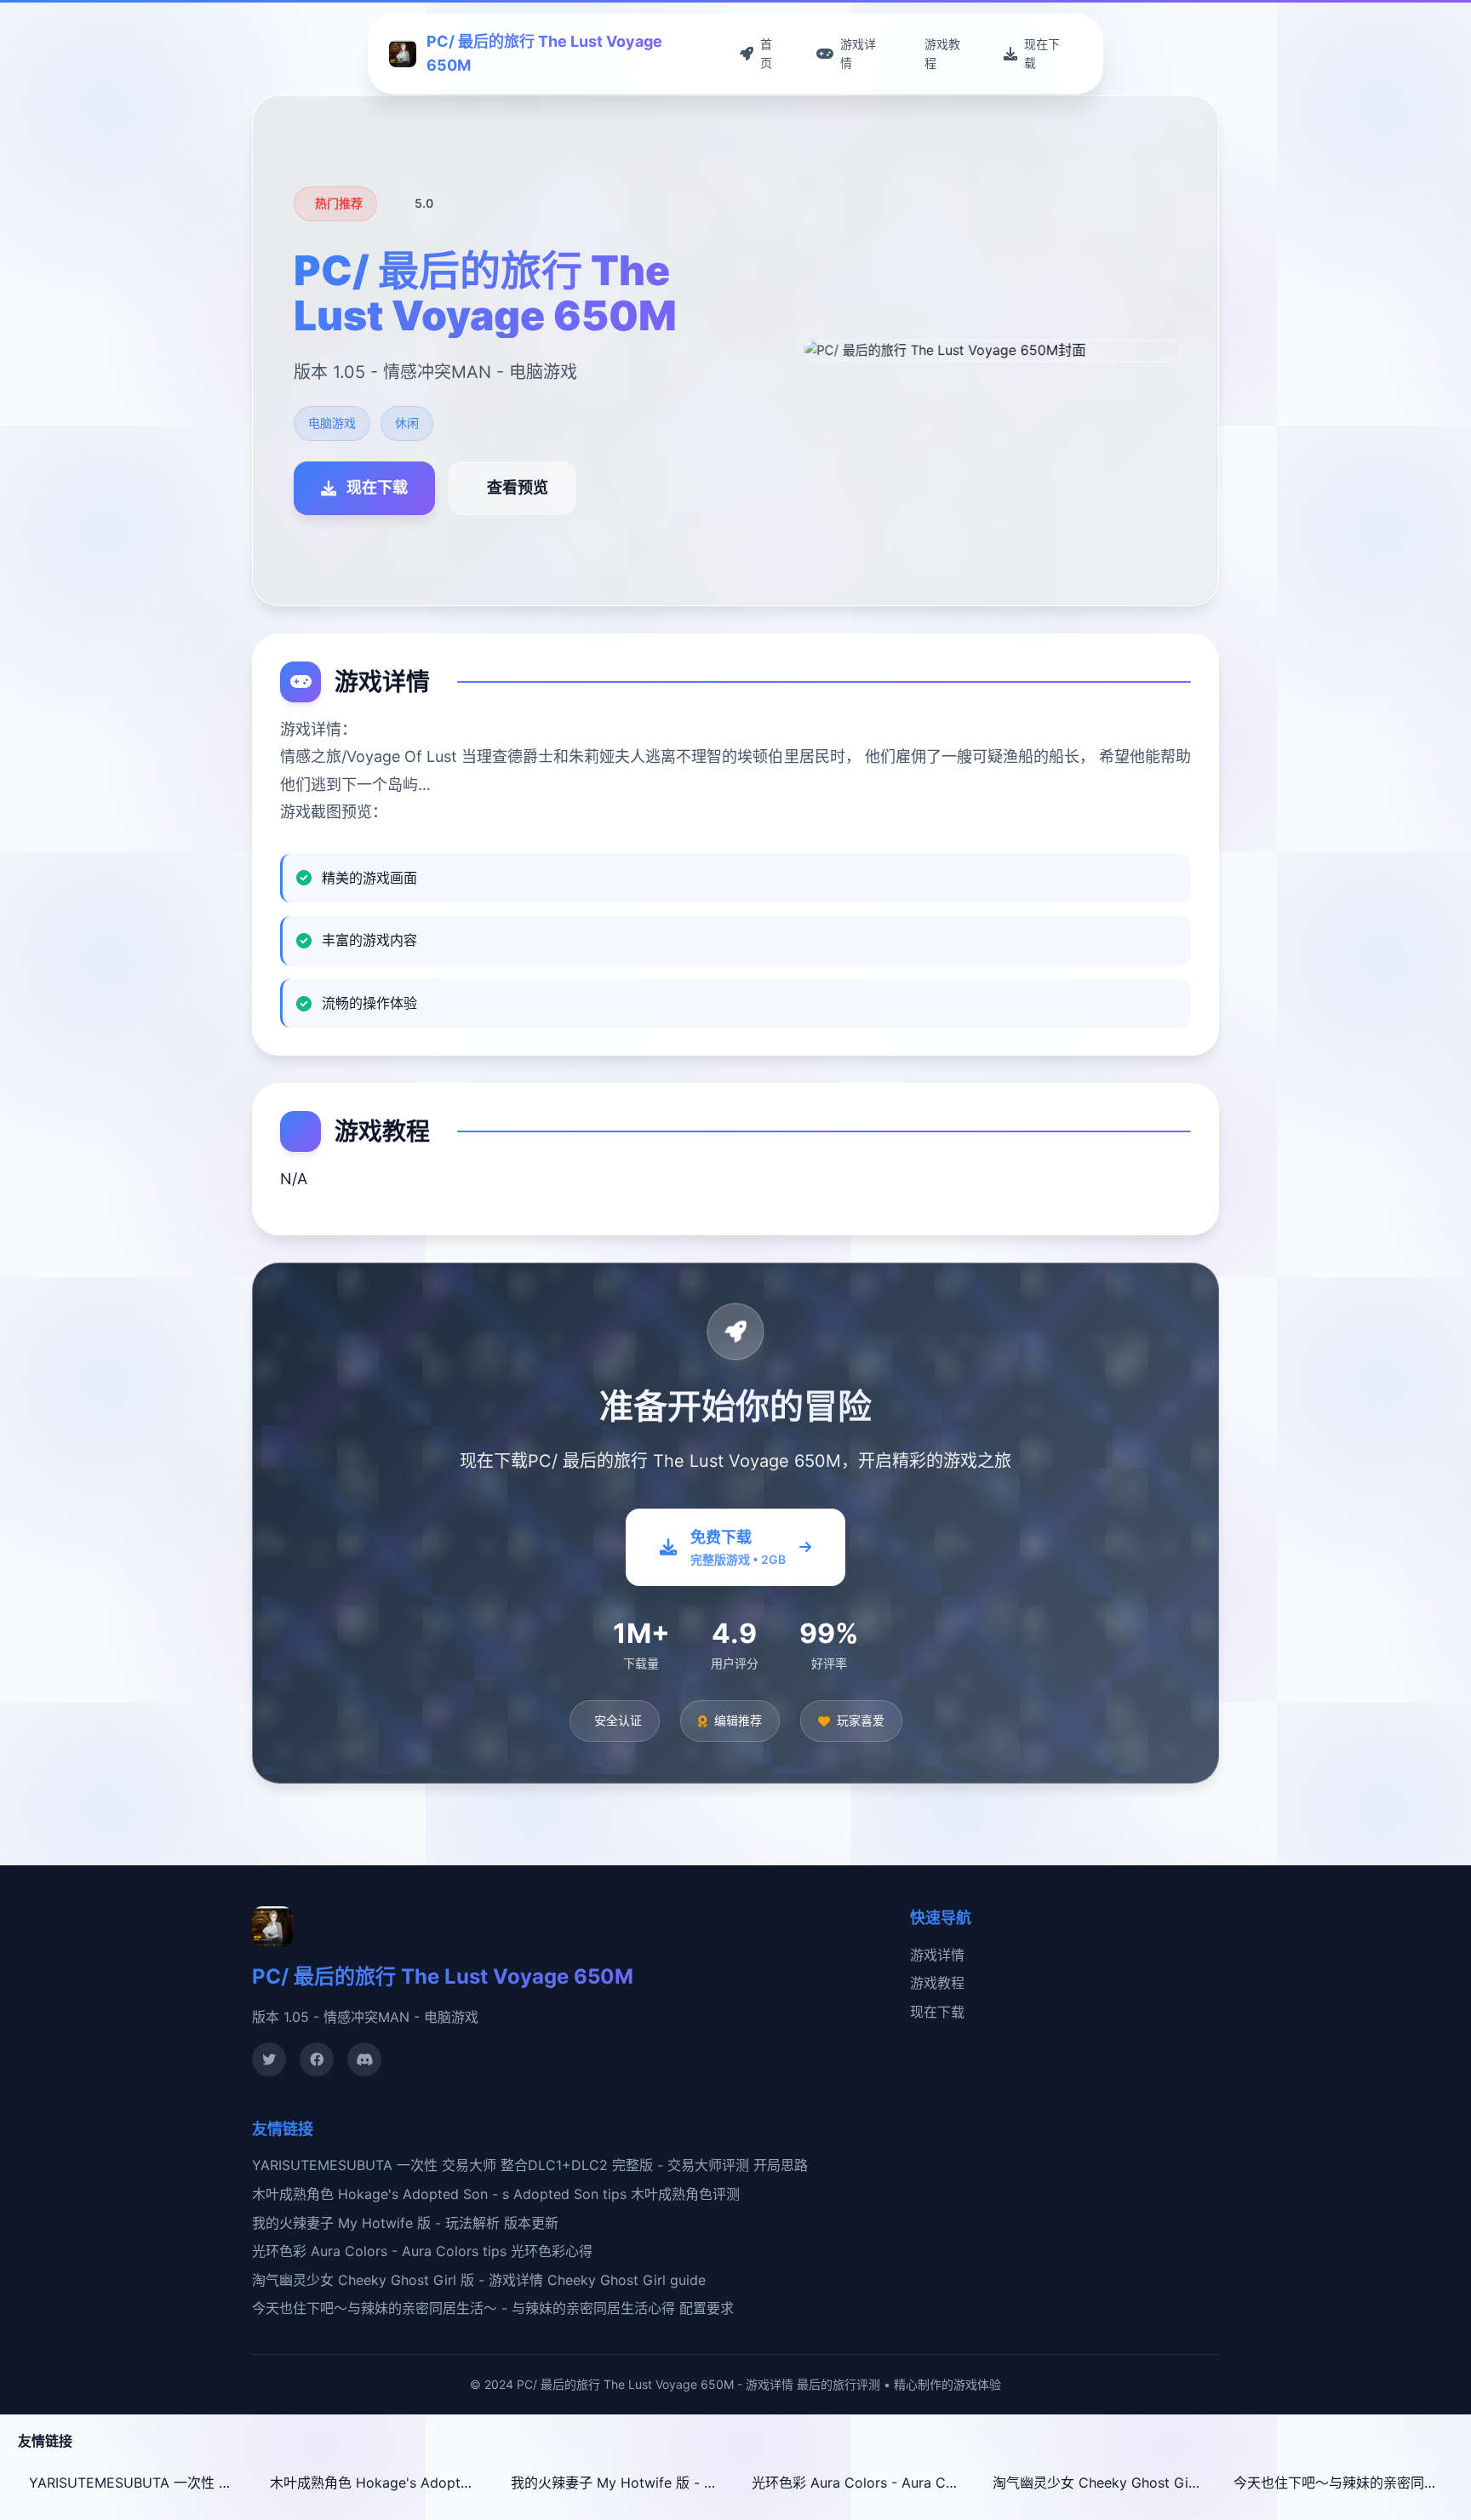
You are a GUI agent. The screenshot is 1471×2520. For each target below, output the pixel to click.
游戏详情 (937, 1955)
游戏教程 (937, 1983)
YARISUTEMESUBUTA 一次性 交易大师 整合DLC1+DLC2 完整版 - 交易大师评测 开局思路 (530, 2165)
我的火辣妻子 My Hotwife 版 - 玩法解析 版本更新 (405, 2223)
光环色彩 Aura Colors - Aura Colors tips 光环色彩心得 (422, 2251)
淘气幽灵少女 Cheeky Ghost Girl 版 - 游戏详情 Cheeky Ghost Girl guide (479, 2280)
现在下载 (937, 2012)
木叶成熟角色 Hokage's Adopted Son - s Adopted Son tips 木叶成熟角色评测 (496, 2194)
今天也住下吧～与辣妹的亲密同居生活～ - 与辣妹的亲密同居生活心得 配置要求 (493, 2308)
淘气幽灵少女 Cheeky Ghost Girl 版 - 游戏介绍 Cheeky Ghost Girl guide (1102, 2483)
